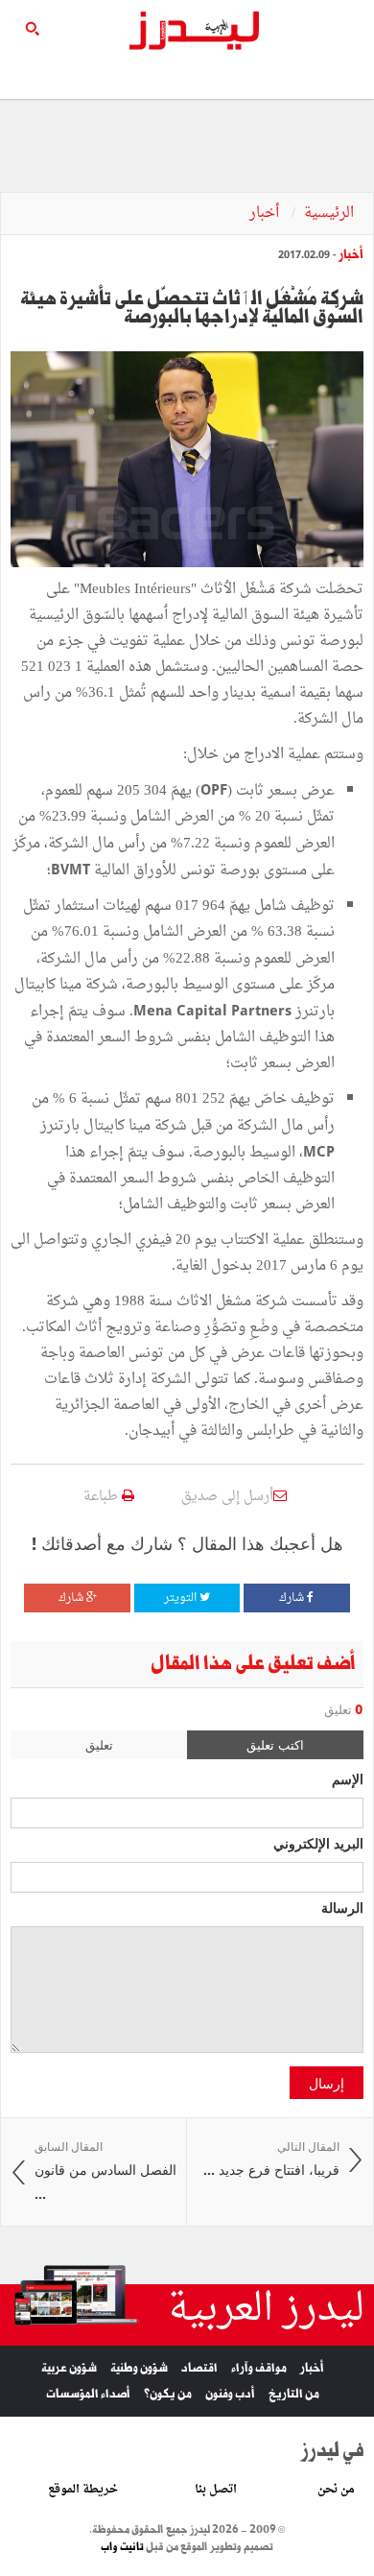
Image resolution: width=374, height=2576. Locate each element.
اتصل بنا (216, 2490)
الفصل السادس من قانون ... (105, 2171)
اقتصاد (199, 2368)
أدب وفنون (230, 2394)
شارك (293, 1598)
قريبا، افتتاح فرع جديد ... (271, 2159)
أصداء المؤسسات (88, 2394)
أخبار (266, 214)
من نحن (336, 2490)
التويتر (182, 1598)
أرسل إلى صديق (227, 1497)
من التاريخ (294, 2394)
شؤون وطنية (139, 2368)
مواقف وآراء (259, 2368)
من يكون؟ (168, 2394)
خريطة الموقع (83, 2490)
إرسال (327, 2083)
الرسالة (342, 1907)
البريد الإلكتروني (318, 1843)
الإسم (348, 1778)
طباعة (103, 1497)
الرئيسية (329, 214)
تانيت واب (122, 2547)
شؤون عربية (69, 2368)
